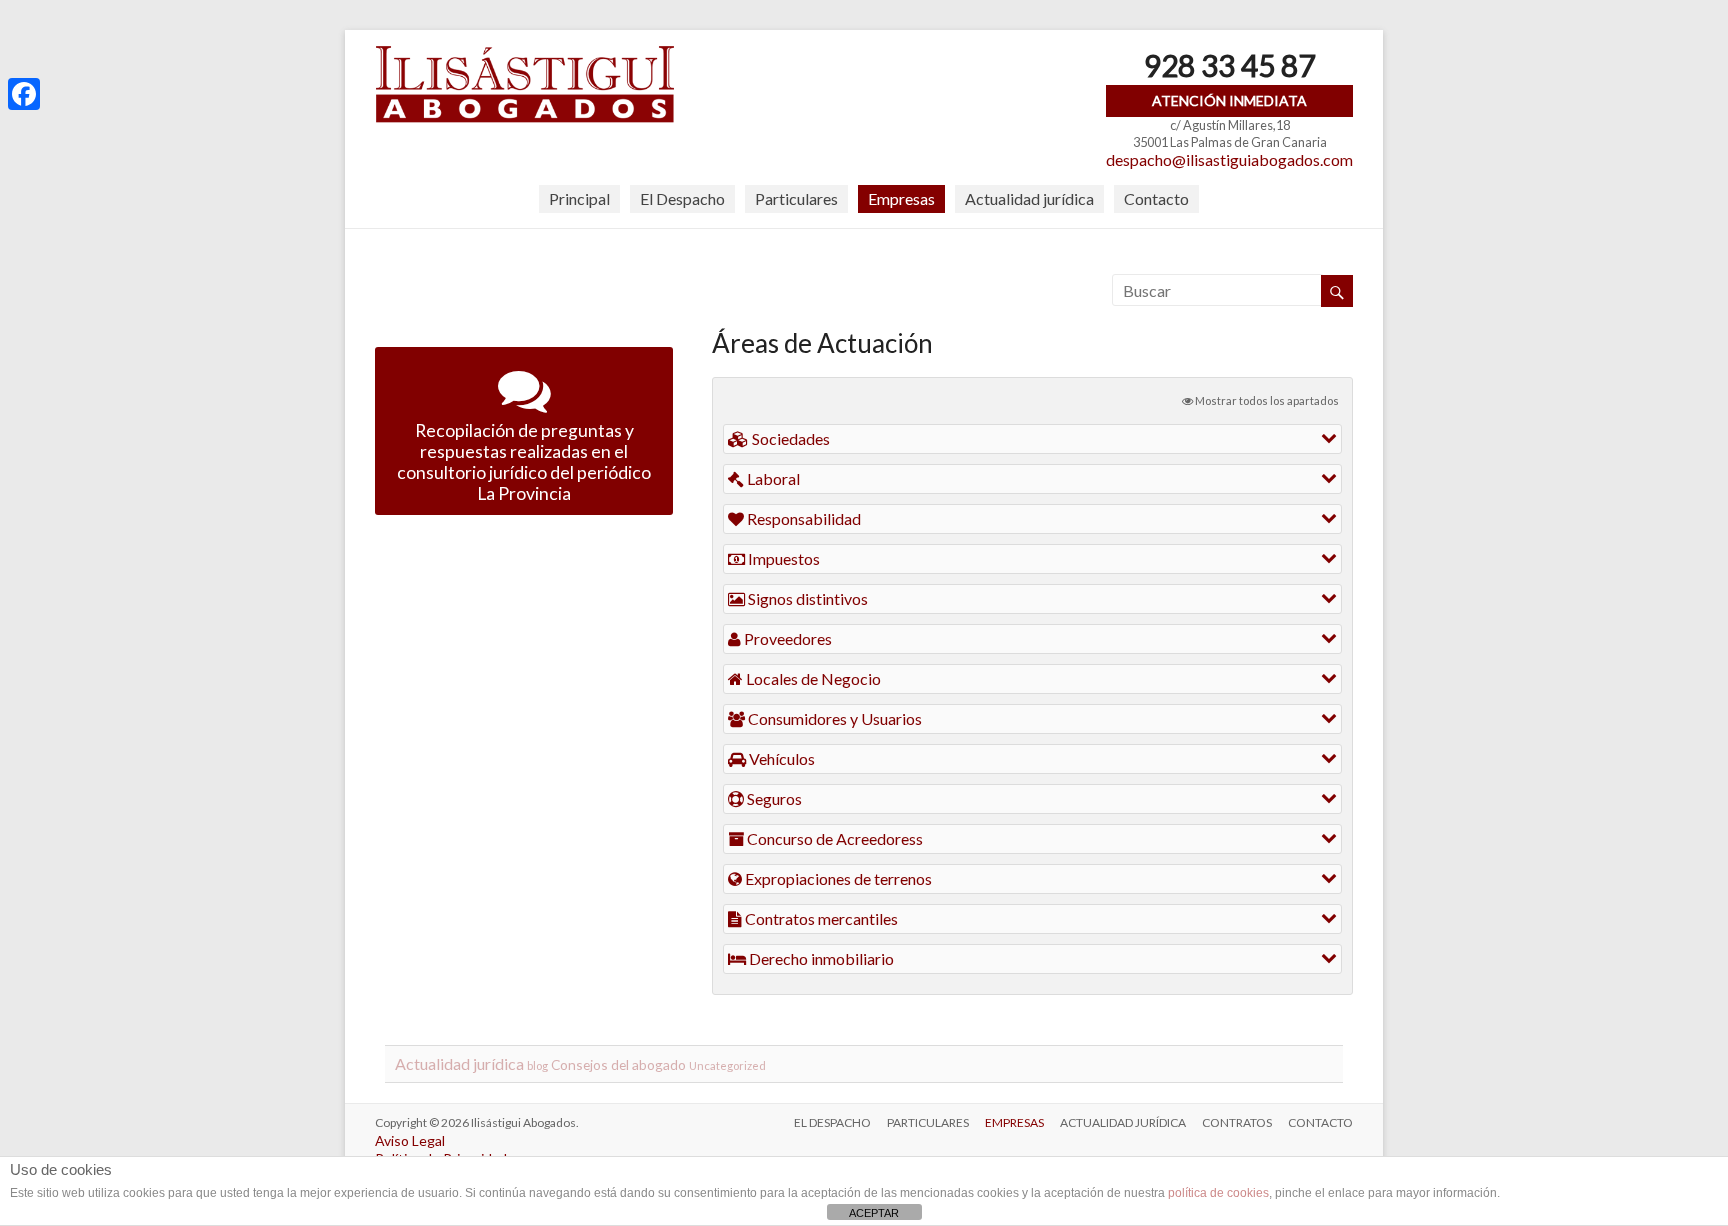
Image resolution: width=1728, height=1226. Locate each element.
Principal (579, 198)
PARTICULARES (928, 1122)
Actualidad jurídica (1029, 198)
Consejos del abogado (618, 1064)
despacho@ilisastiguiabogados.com (1229, 159)
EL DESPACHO (832, 1122)
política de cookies (1218, 1193)
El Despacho (682, 198)
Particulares (796, 198)
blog (537, 1065)
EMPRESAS (1014, 1122)
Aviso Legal (410, 1140)
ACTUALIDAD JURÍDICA (1123, 1122)
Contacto (1156, 198)
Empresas (901, 198)
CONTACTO (1320, 1122)
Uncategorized (727, 1065)
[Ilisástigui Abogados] (525, 54)
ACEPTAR (874, 1213)
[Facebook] (24, 94)
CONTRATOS (1237, 1122)
